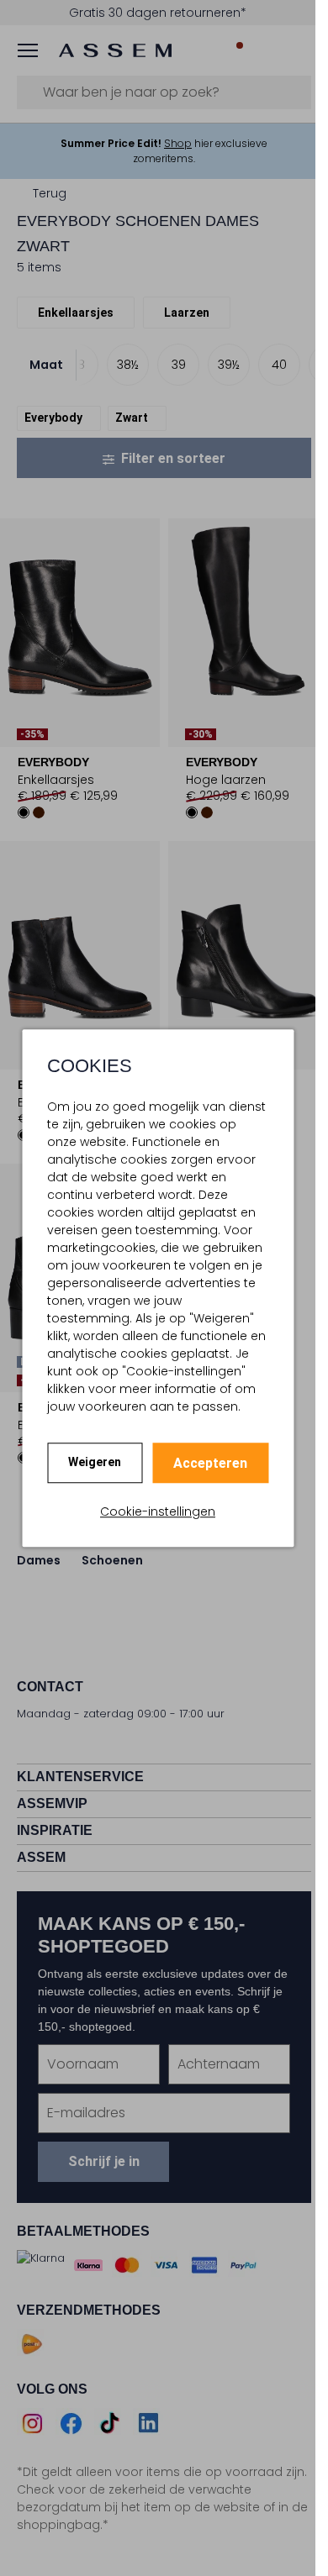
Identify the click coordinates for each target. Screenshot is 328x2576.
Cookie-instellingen (158, 1511)
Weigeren (95, 1462)
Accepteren (210, 1463)
